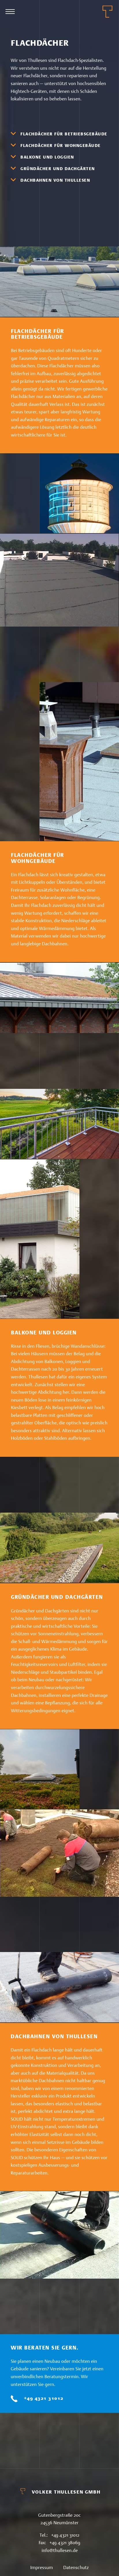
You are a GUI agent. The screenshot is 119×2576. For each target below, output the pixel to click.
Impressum (42, 2567)
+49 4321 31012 (44, 2398)
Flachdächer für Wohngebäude (61, 146)
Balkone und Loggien (47, 157)
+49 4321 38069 (65, 2543)
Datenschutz (76, 2567)
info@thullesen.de (60, 2550)
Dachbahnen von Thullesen (55, 180)
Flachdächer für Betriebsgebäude (64, 134)
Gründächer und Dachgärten (58, 169)
